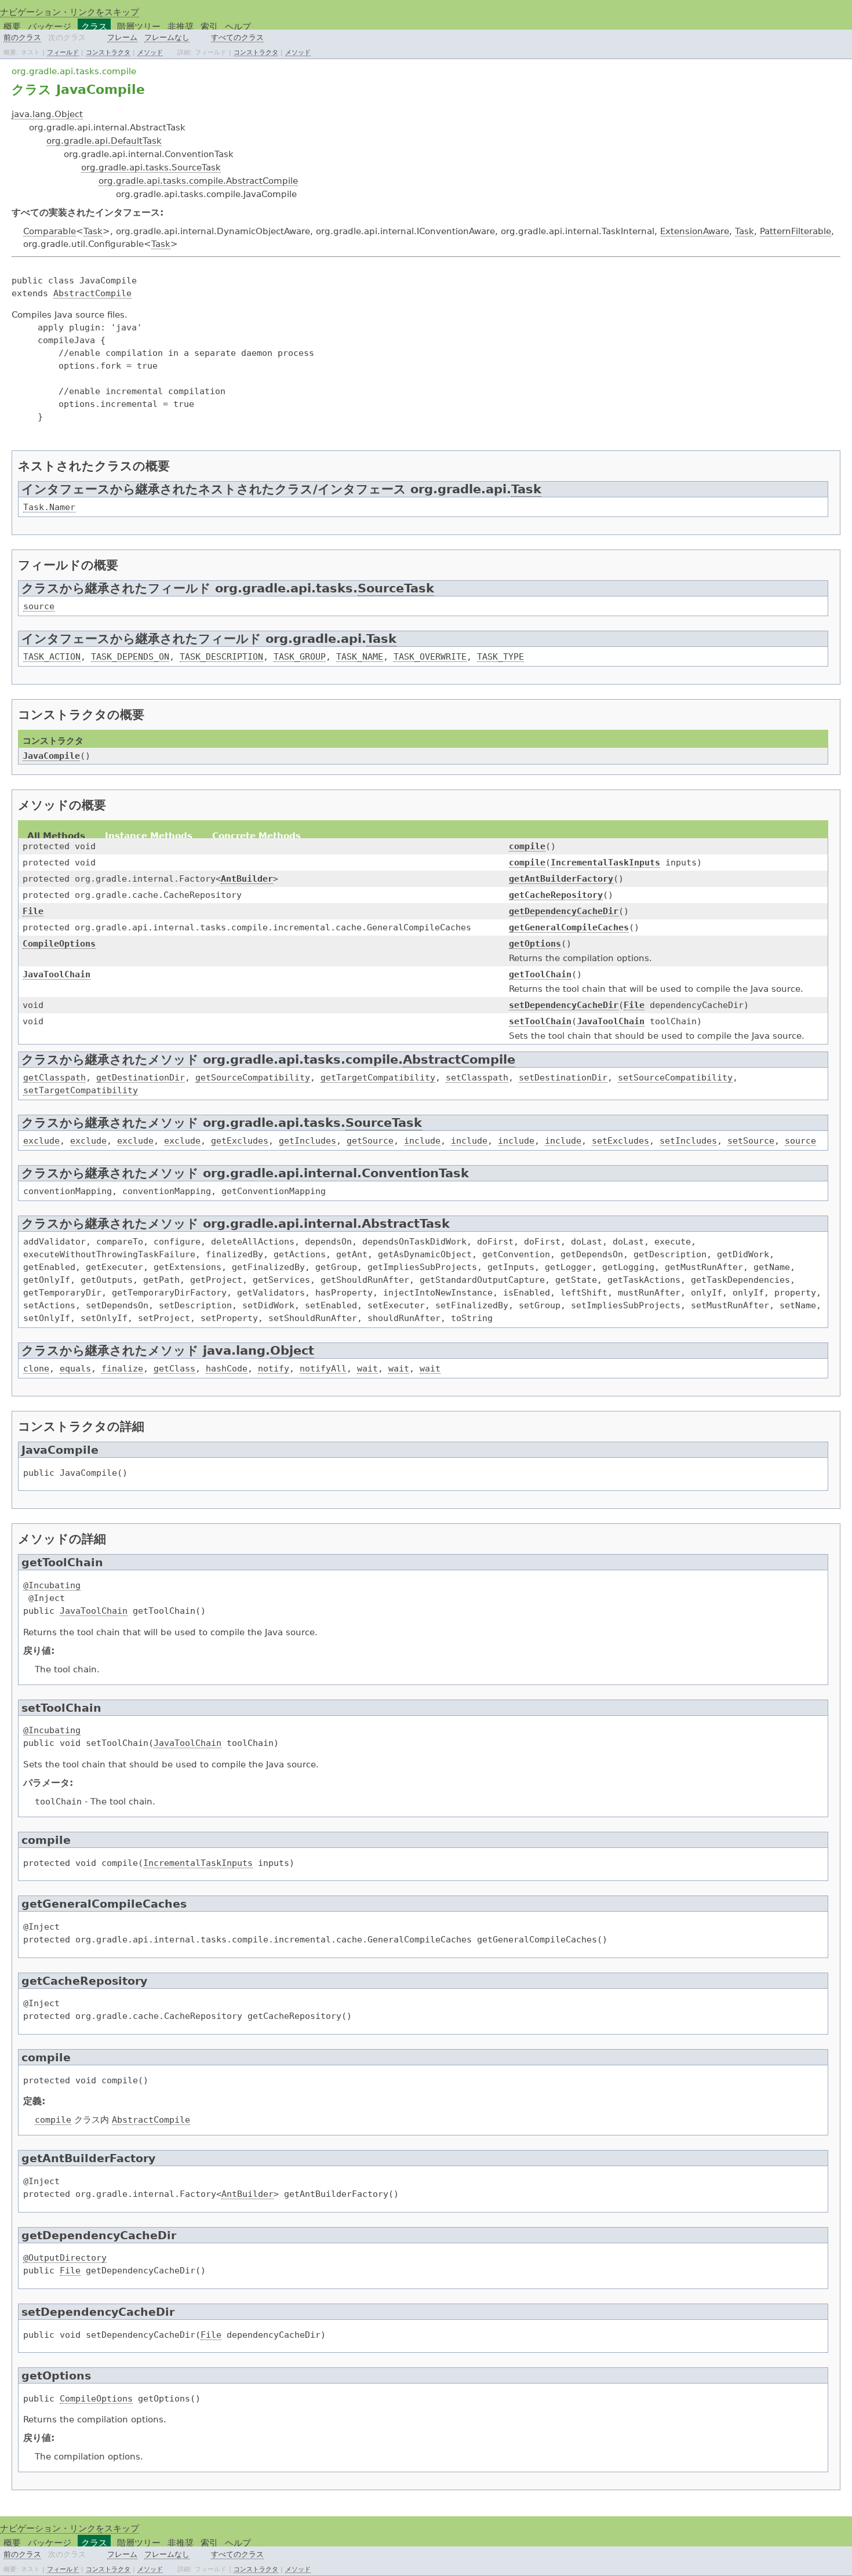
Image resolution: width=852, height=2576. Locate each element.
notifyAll (323, 1368)
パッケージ (50, 26)
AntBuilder (247, 878)
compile (527, 846)
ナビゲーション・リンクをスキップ (70, 12)
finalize (122, 1368)
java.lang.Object (47, 114)
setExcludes (620, 1140)
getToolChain (540, 974)
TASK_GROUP (300, 656)
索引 (209, 26)
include (422, 1140)
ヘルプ (238, 26)
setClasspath (477, 1077)
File (33, 911)
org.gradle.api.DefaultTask (104, 141)
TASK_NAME (360, 656)
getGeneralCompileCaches (569, 927)
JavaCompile (51, 756)
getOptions (535, 943)
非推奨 (181, 26)
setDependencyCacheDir (564, 1005)
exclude (41, 1140)
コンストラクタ (108, 52)
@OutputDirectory (65, 2257)
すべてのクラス (237, 37)
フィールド (63, 52)
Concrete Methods (256, 836)
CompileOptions (59, 943)
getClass (174, 1368)
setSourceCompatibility (675, 1077)
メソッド (150, 52)
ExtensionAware (695, 231)
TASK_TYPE (500, 656)
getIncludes (307, 1140)
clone (36, 1368)
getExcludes (240, 1140)
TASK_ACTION (52, 656)
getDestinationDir (141, 1077)
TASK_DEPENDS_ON (130, 656)
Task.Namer (49, 507)
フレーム (122, 37)
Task (93, 231)
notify (274, 1368)
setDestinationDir (563, 1077)
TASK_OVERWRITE (430, 656)
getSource (370, 1140)
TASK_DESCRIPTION (221, 656)
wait (367, 1368)
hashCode (227, 1368)
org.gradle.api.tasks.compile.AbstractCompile (198, 181)
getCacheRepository (556, 895)
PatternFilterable (795, 231)
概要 (12, 26)
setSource (751, 1140)
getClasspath (54, 1077)
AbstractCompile (92, 293)
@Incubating (52, 1585)
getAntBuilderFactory (561, 878)
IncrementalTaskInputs (605, 862)
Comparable (50, 231)
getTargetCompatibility (378, 1077)
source (39, 606)
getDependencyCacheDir (564, 911)
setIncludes (688, 1140)
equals (75, 1368)
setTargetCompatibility (81, 1090)
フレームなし (167, 37)
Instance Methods (149, 836)
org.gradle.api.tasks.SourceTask (151, 167)
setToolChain (540, 1021)
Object (292, 1351)
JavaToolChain (57, 974)
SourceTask (396, 588)
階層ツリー (139, 26)
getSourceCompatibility (253, 1077)
